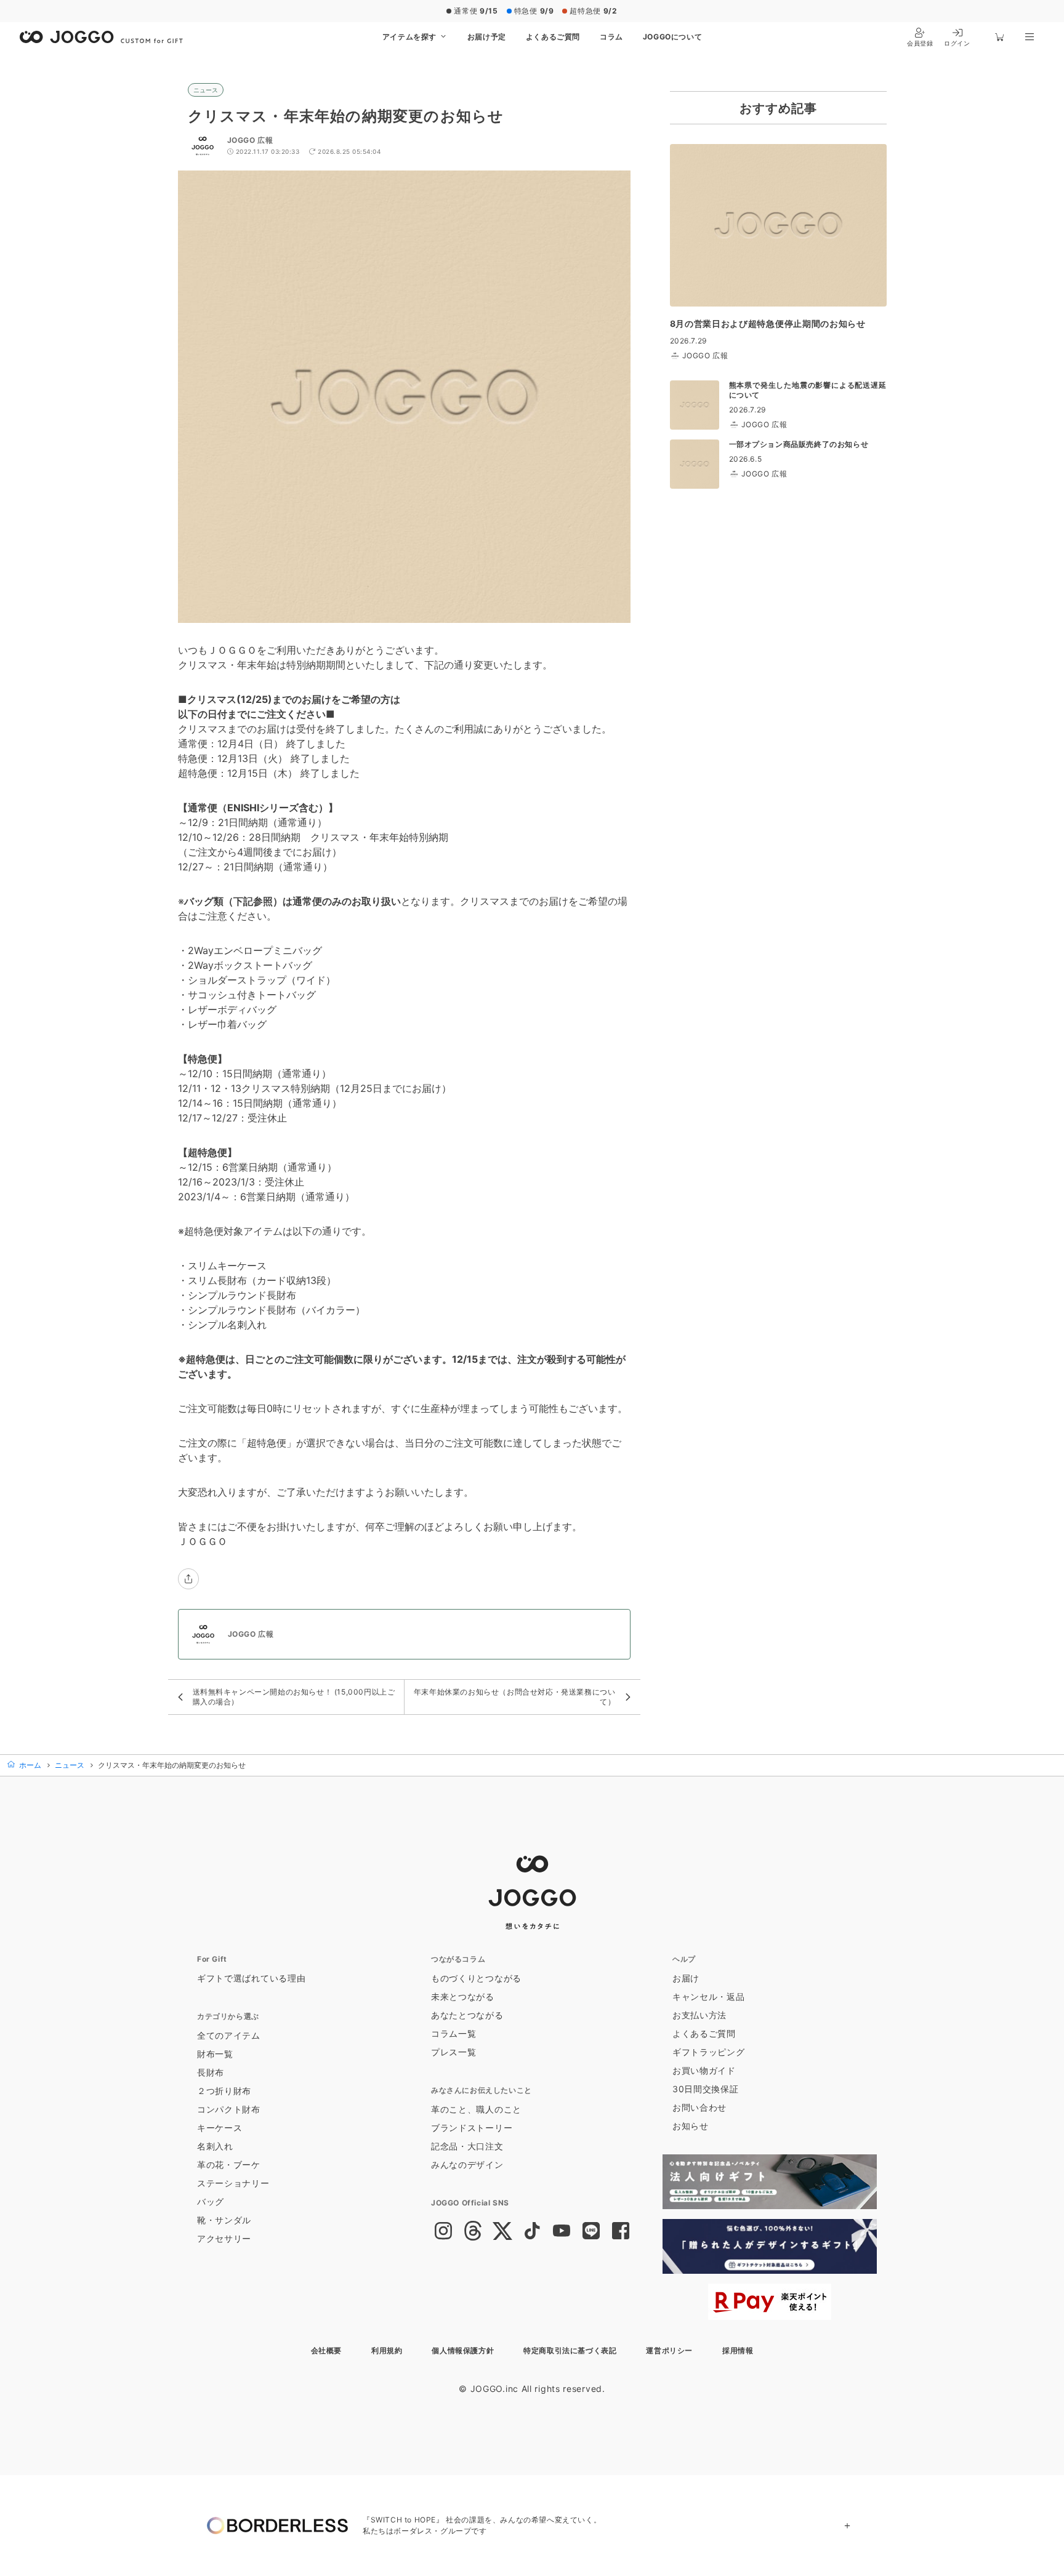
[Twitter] (502, 2232)
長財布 (211, 2072)
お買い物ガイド (704, 2070)
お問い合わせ (699, 2107)
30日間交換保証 (706, 2089)
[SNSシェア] (188, 1579)
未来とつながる (463, 1996)
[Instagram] (443, 2232)
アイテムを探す (411, 37)
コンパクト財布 (229, 2109)
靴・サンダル (224, 2220)
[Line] (591, 2232)
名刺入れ (215, 2146)
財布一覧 (215, 2054)
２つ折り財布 (224, 2091)
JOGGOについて (672, 37)
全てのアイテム (229, 2035)
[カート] (1000, 37)
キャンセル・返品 (709, 1996)
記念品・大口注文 (467, 2146)
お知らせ (691, 2126)
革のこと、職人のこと (476, 2109)
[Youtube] (562, 2232)
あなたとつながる (467, 2015)
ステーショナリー (233, 2183)
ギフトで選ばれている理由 (251, 1978)
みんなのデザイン (467, 2165)
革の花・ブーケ (229, 2165)
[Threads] (473, 2232)
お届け (686, 1978)
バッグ (211, 2201)
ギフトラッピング (709, 2052)
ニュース (206, 90)
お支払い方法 (699, 2015)
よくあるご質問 (553, 37)
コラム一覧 (454, 2033)
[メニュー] (1030, 37)
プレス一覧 (454, 2052)
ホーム (29, 1765)
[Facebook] (621, 2232)
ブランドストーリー (472, 2128)
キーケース (220, 2128)
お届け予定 (487, 37)
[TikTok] (532, 2232)
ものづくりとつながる (476, 1978)
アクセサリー (224, 2238)
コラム (611, 37)
